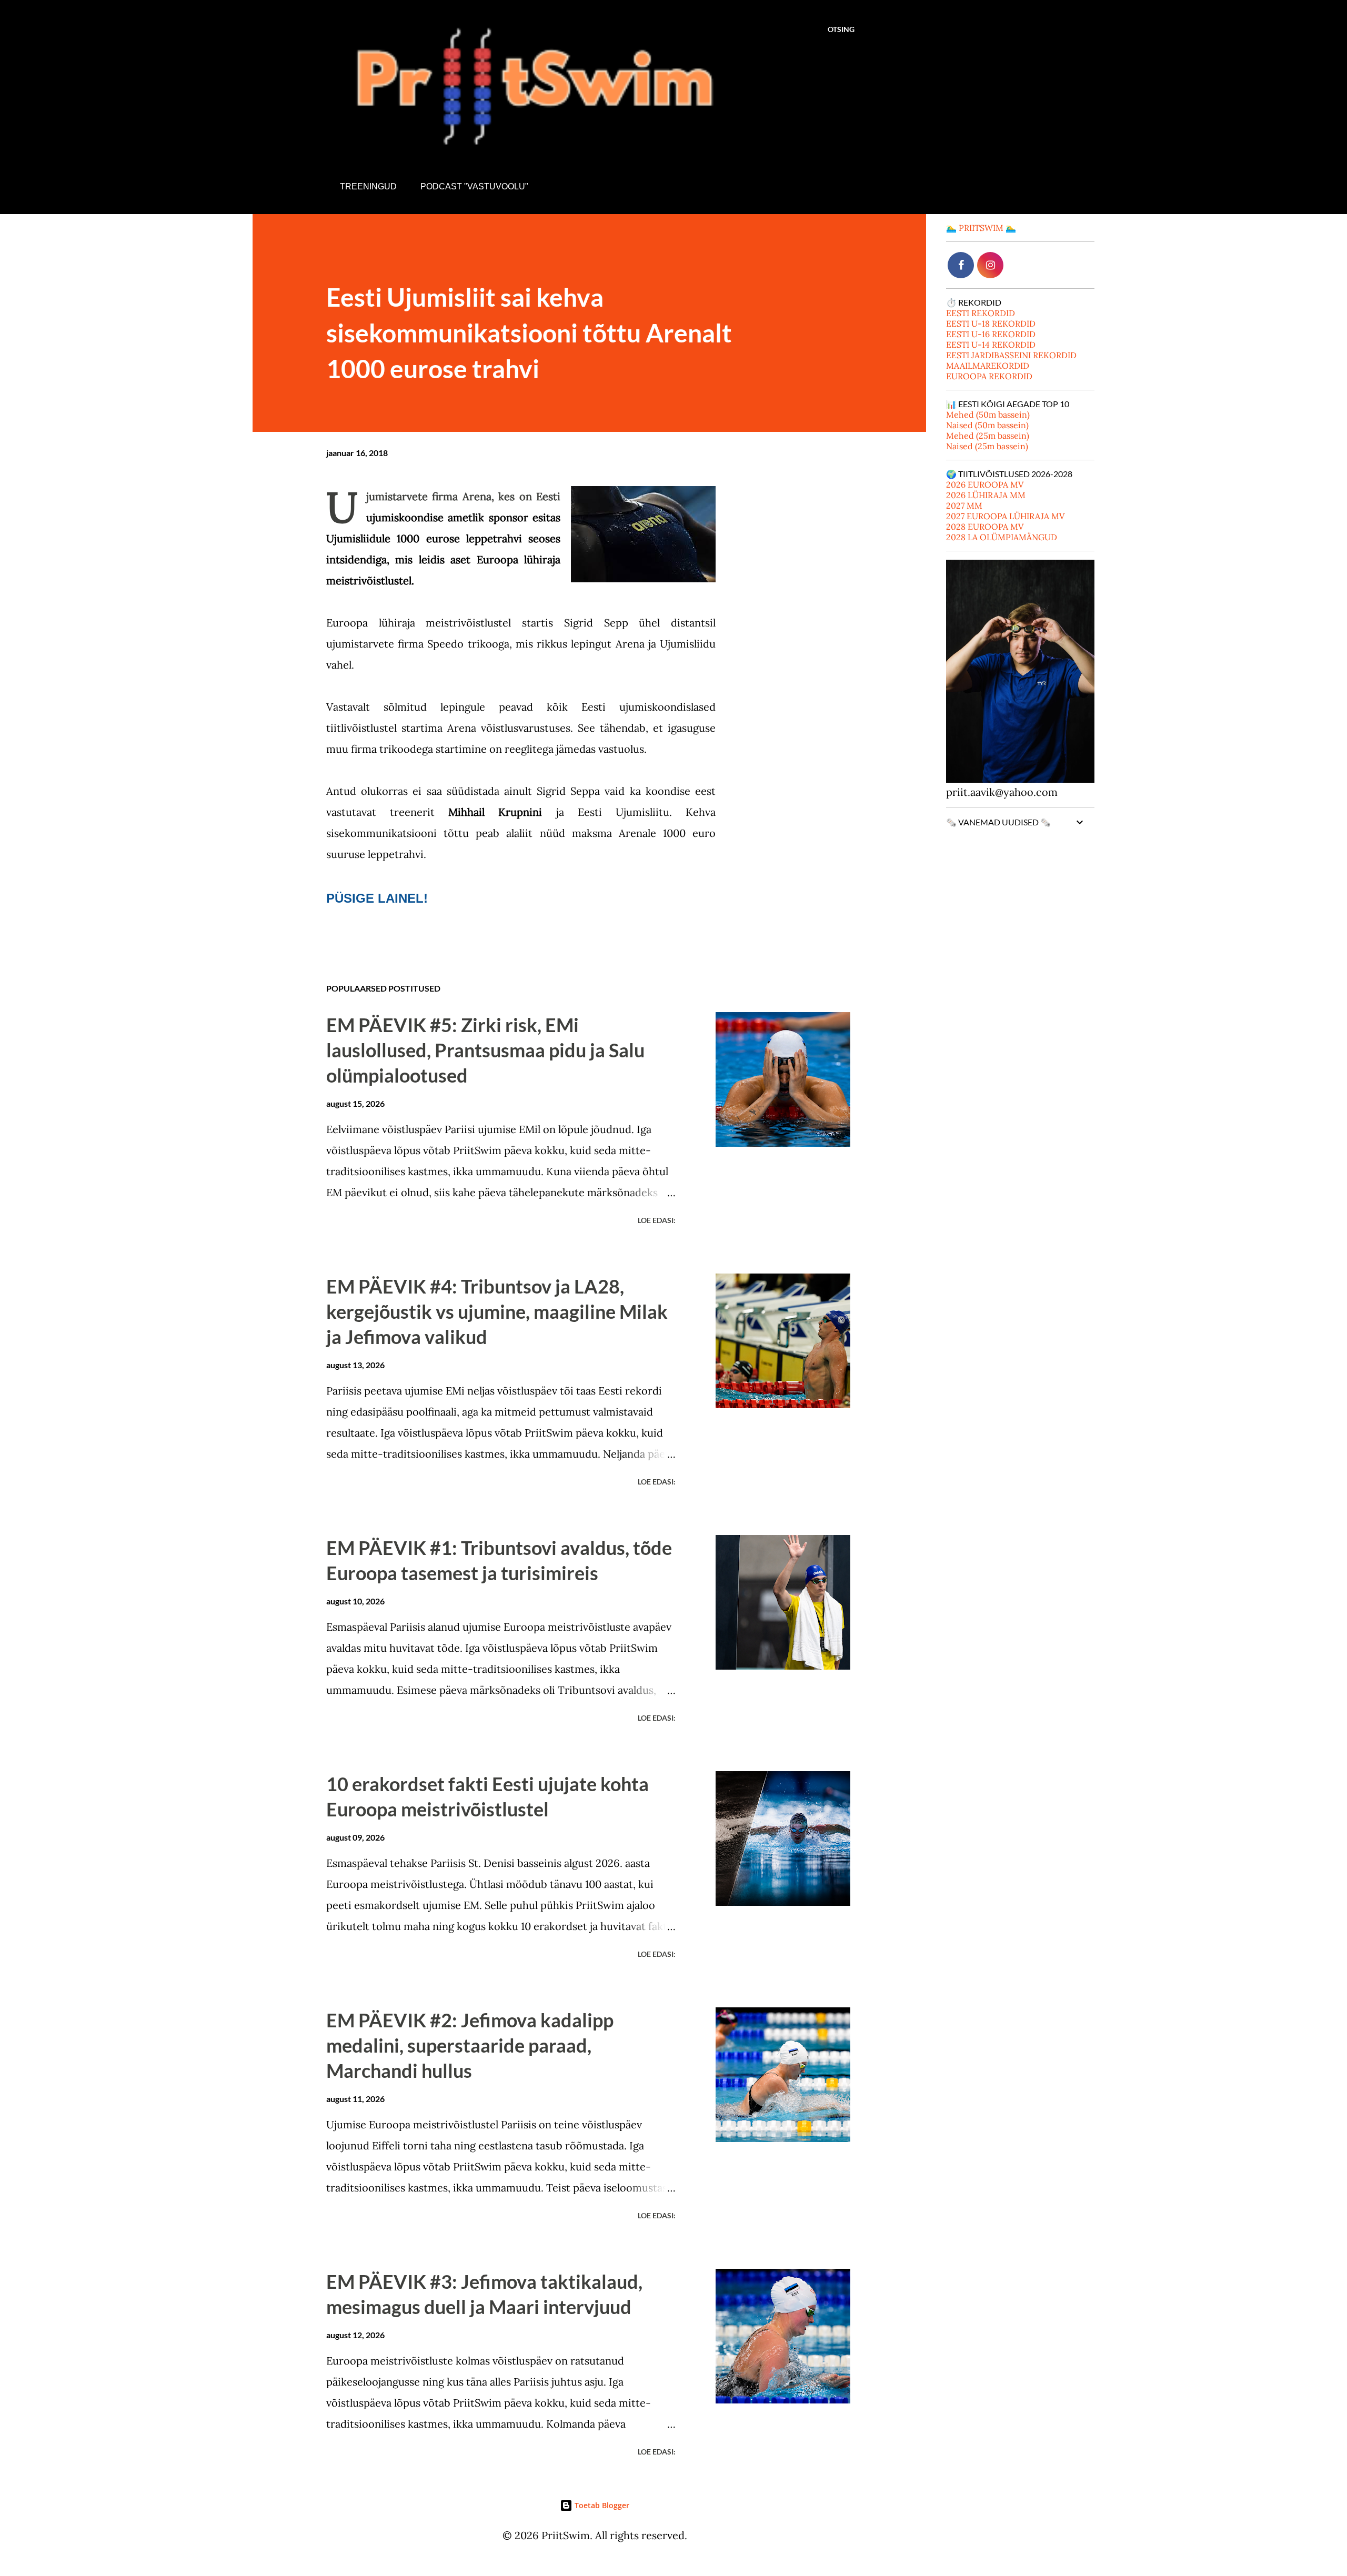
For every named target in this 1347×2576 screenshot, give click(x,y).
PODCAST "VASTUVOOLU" (474, 186)
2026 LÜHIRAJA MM (986, 495)
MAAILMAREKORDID (988, 366)
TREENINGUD (368, 186)
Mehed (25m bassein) (988, 436)
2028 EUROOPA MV (985, 527)
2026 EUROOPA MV (985, 484)
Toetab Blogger (601, 2505)
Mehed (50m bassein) (988, 415)
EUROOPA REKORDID (989, 376)
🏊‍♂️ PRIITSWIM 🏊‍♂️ (981, 228)
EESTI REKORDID (981, 313)
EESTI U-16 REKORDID (991, 334)
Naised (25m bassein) (987, 446)
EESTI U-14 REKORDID (991, 345)
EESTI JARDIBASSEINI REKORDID (1011, 355)
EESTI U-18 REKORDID (991, 324)
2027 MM (964, 506)
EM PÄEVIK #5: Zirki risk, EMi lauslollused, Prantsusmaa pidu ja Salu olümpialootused (485, 1050)
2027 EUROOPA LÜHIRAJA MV (1005, 516)
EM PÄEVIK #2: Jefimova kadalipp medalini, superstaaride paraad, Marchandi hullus (470, 2045)
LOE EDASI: (657, 1220)
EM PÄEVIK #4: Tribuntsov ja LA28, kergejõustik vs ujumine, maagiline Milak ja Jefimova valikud (497, 1311)
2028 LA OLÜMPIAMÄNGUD (1002, 537)
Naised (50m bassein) (987, 425)
